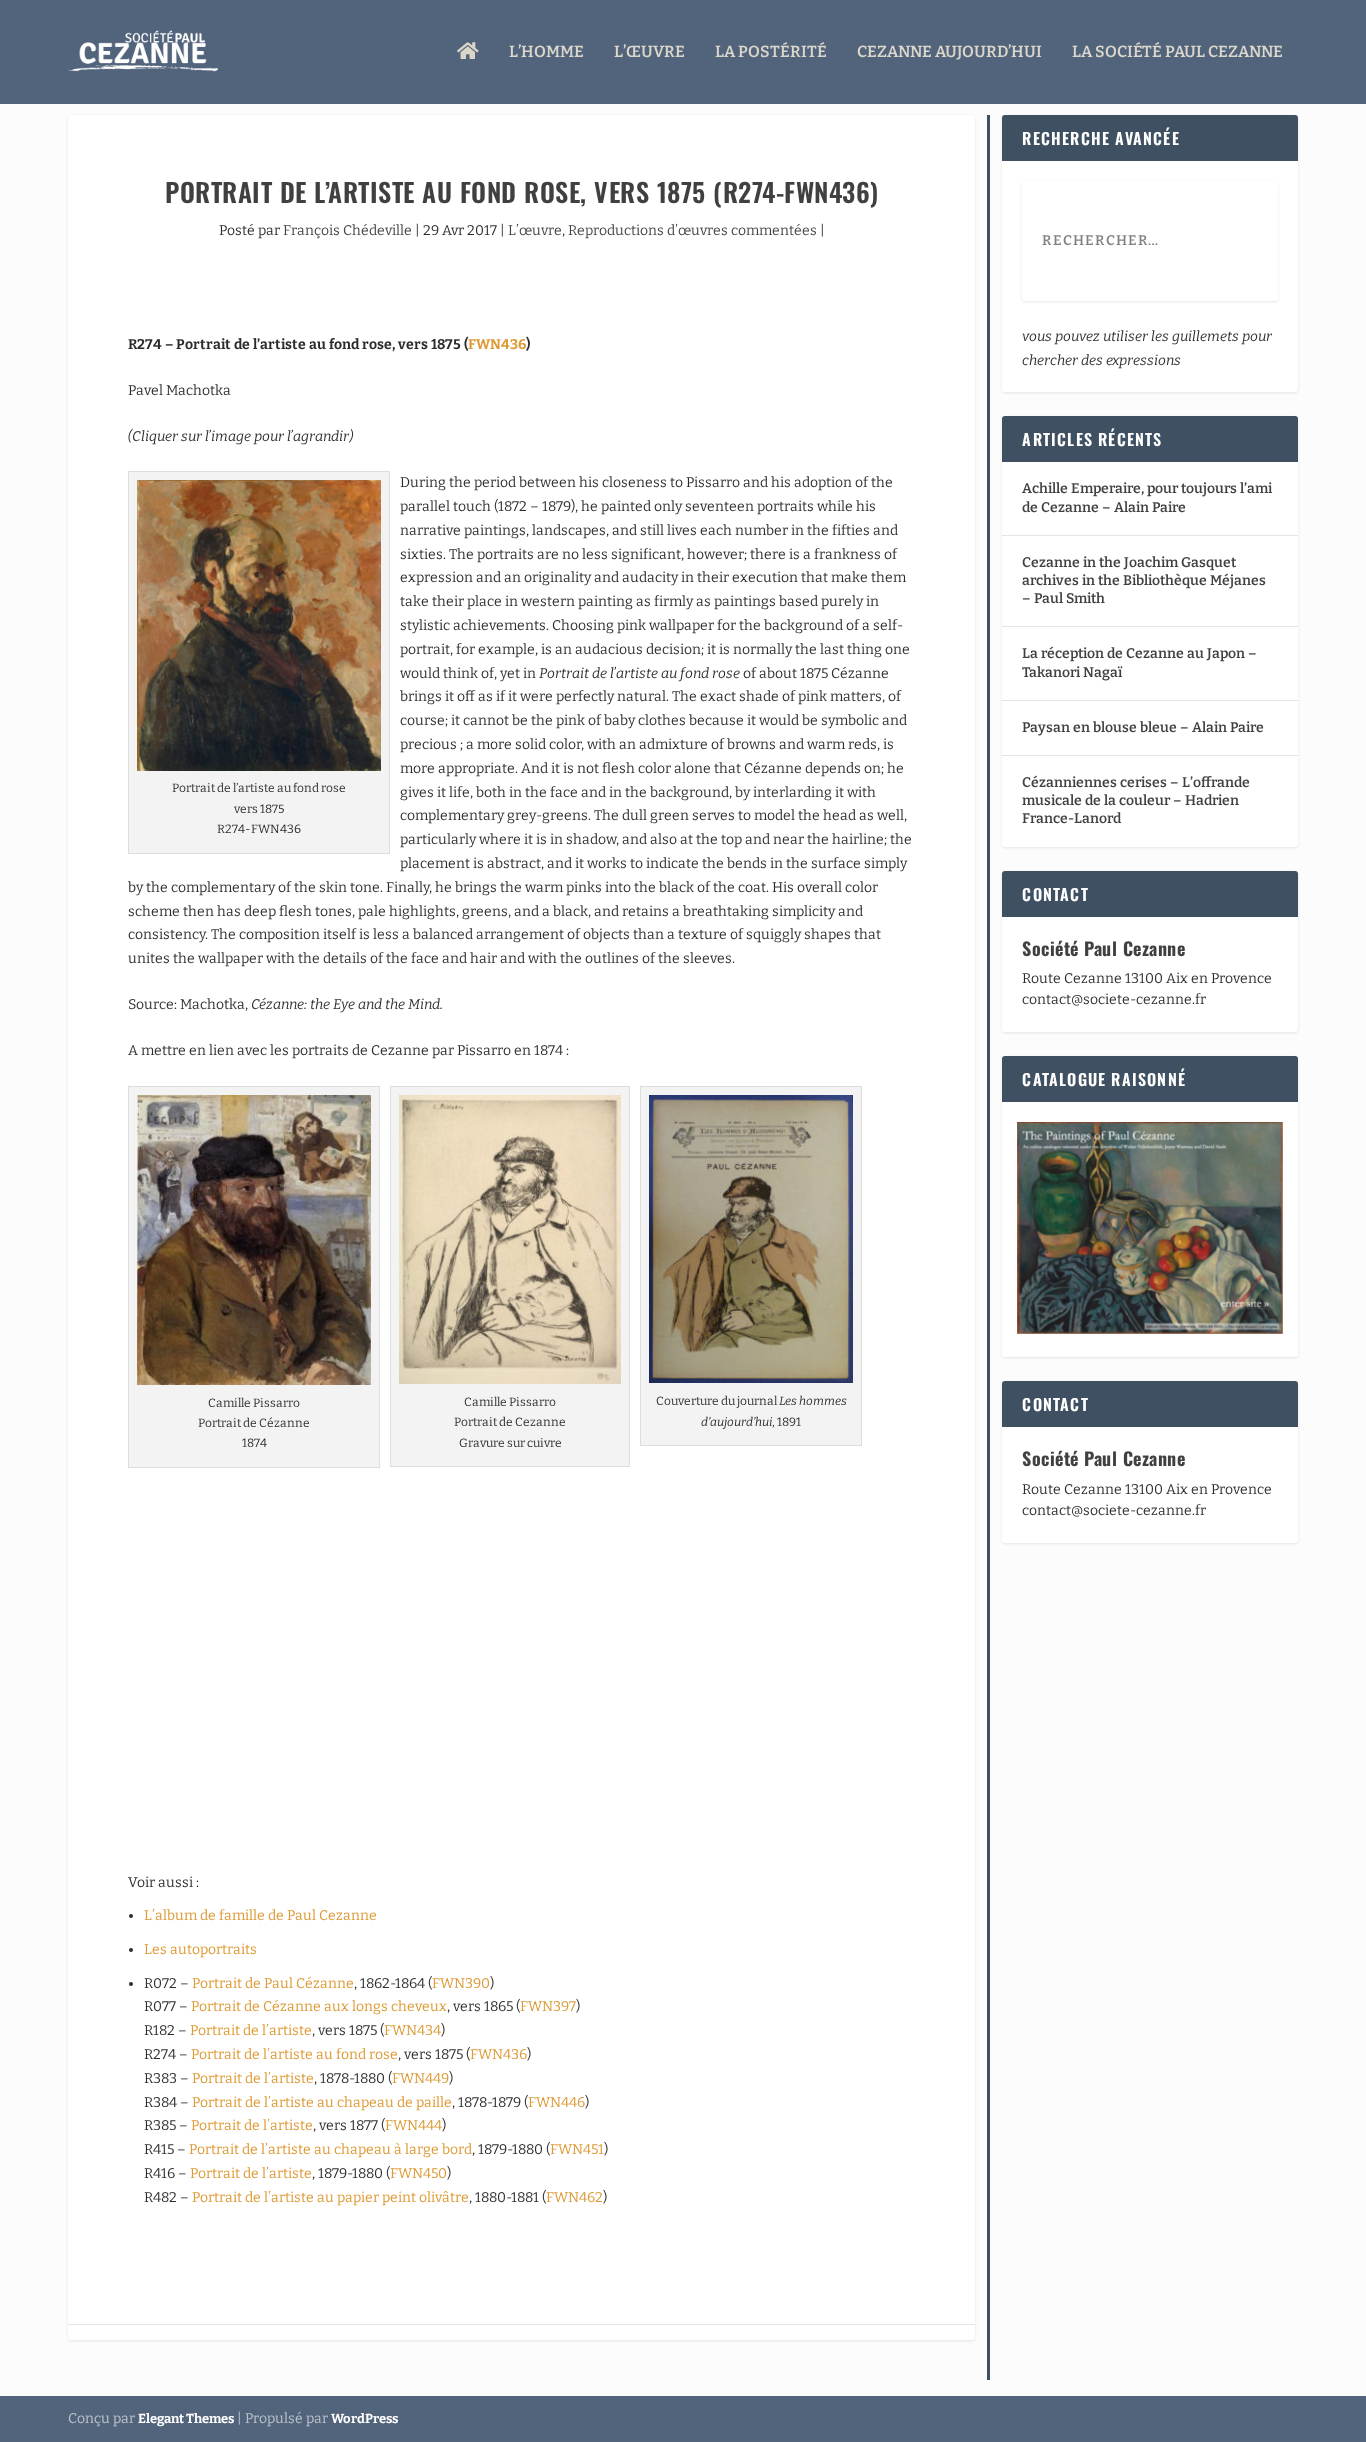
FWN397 (548, 2006)
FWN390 (461, 1983)
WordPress (364, 2418)
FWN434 (412, 2030)
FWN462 (574, 2197)
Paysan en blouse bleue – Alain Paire (1143, 727)
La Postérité (771, 52)
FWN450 (418, 2173)
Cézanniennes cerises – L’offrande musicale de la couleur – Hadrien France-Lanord (1136, 800)
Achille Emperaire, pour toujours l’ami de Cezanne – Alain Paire (1147, 497)
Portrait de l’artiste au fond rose (294, 2054)
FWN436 (497, 344)
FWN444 (413, 2125)
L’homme (546, 52)
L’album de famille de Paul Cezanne (260, 1915)
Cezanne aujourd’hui (949, 52)
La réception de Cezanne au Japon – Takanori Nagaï (1139, 662)
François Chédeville (347, 230)
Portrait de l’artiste (251, 2030)
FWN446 (556, 2102)
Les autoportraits (200, 1949)
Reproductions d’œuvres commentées (692, 230)
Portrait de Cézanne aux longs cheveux (319, 2006)
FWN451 (577, 2149)
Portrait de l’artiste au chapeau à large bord (330, 2149)
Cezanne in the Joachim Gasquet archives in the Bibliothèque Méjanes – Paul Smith (1144, 580)
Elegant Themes (186, 2418)
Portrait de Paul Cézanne (273, 1983)
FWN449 (420, 2078)
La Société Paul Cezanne (1177, 52)
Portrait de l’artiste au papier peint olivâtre (330, 2197)
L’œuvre (649, 52)
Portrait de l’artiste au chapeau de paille (322, 2102)
